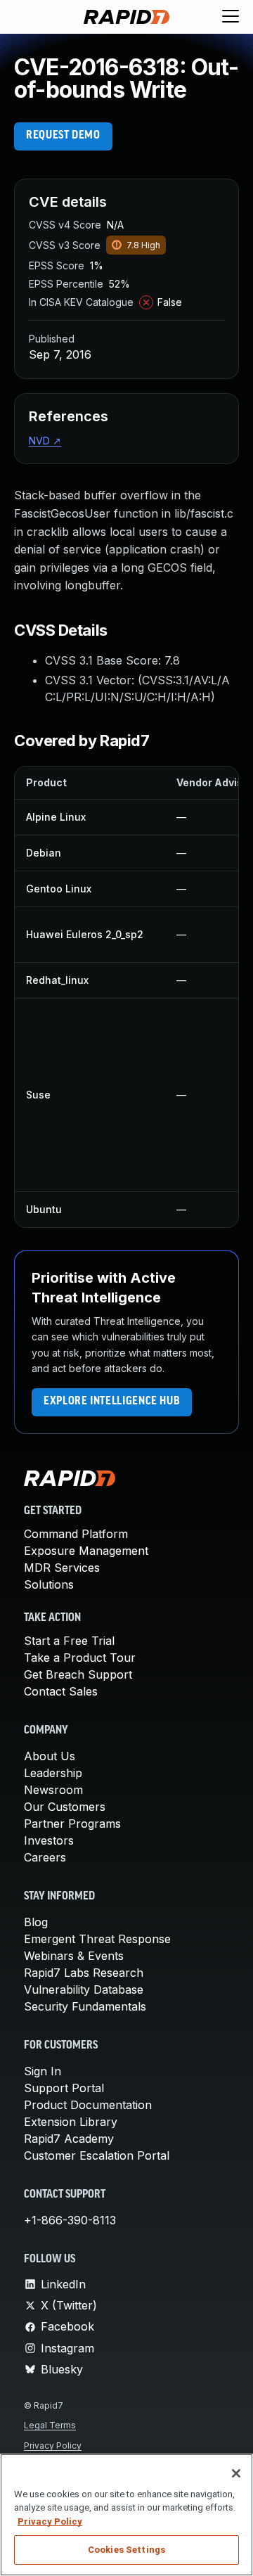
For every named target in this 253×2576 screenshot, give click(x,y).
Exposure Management (86, 1551)
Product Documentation (88, 2105)
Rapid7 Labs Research (84, 1973)
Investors (49, 1840)
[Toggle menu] (231, 17)
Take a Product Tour (80, 1658)
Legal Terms (50, 2425)
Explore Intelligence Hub (112, 1402)
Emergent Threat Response (97, 1939)
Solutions (49, 1584)
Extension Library (71, 2122)
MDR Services (62, 1568)
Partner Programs (72, 1824)
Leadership (53, 1773)
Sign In (43, 2071)
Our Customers (65, 1807)
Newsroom (53, 1790)
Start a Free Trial (69, 1641)
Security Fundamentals (85, 2006)
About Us (50, 1756)
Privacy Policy (53, 2446)
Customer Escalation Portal (97, 2155)
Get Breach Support (78, 1674)
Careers (45, 1857)
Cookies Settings (126, 2550)
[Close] (236, 2473)
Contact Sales (61, 1691)
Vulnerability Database (84, 1989)
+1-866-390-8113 (70, 2220)
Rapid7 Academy (69, 2139)
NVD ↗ (45, 441)
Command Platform (76, 1534)
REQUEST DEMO (63, 136)
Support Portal (64, 2088)
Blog (36, 1922)
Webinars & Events (74, 1956)
